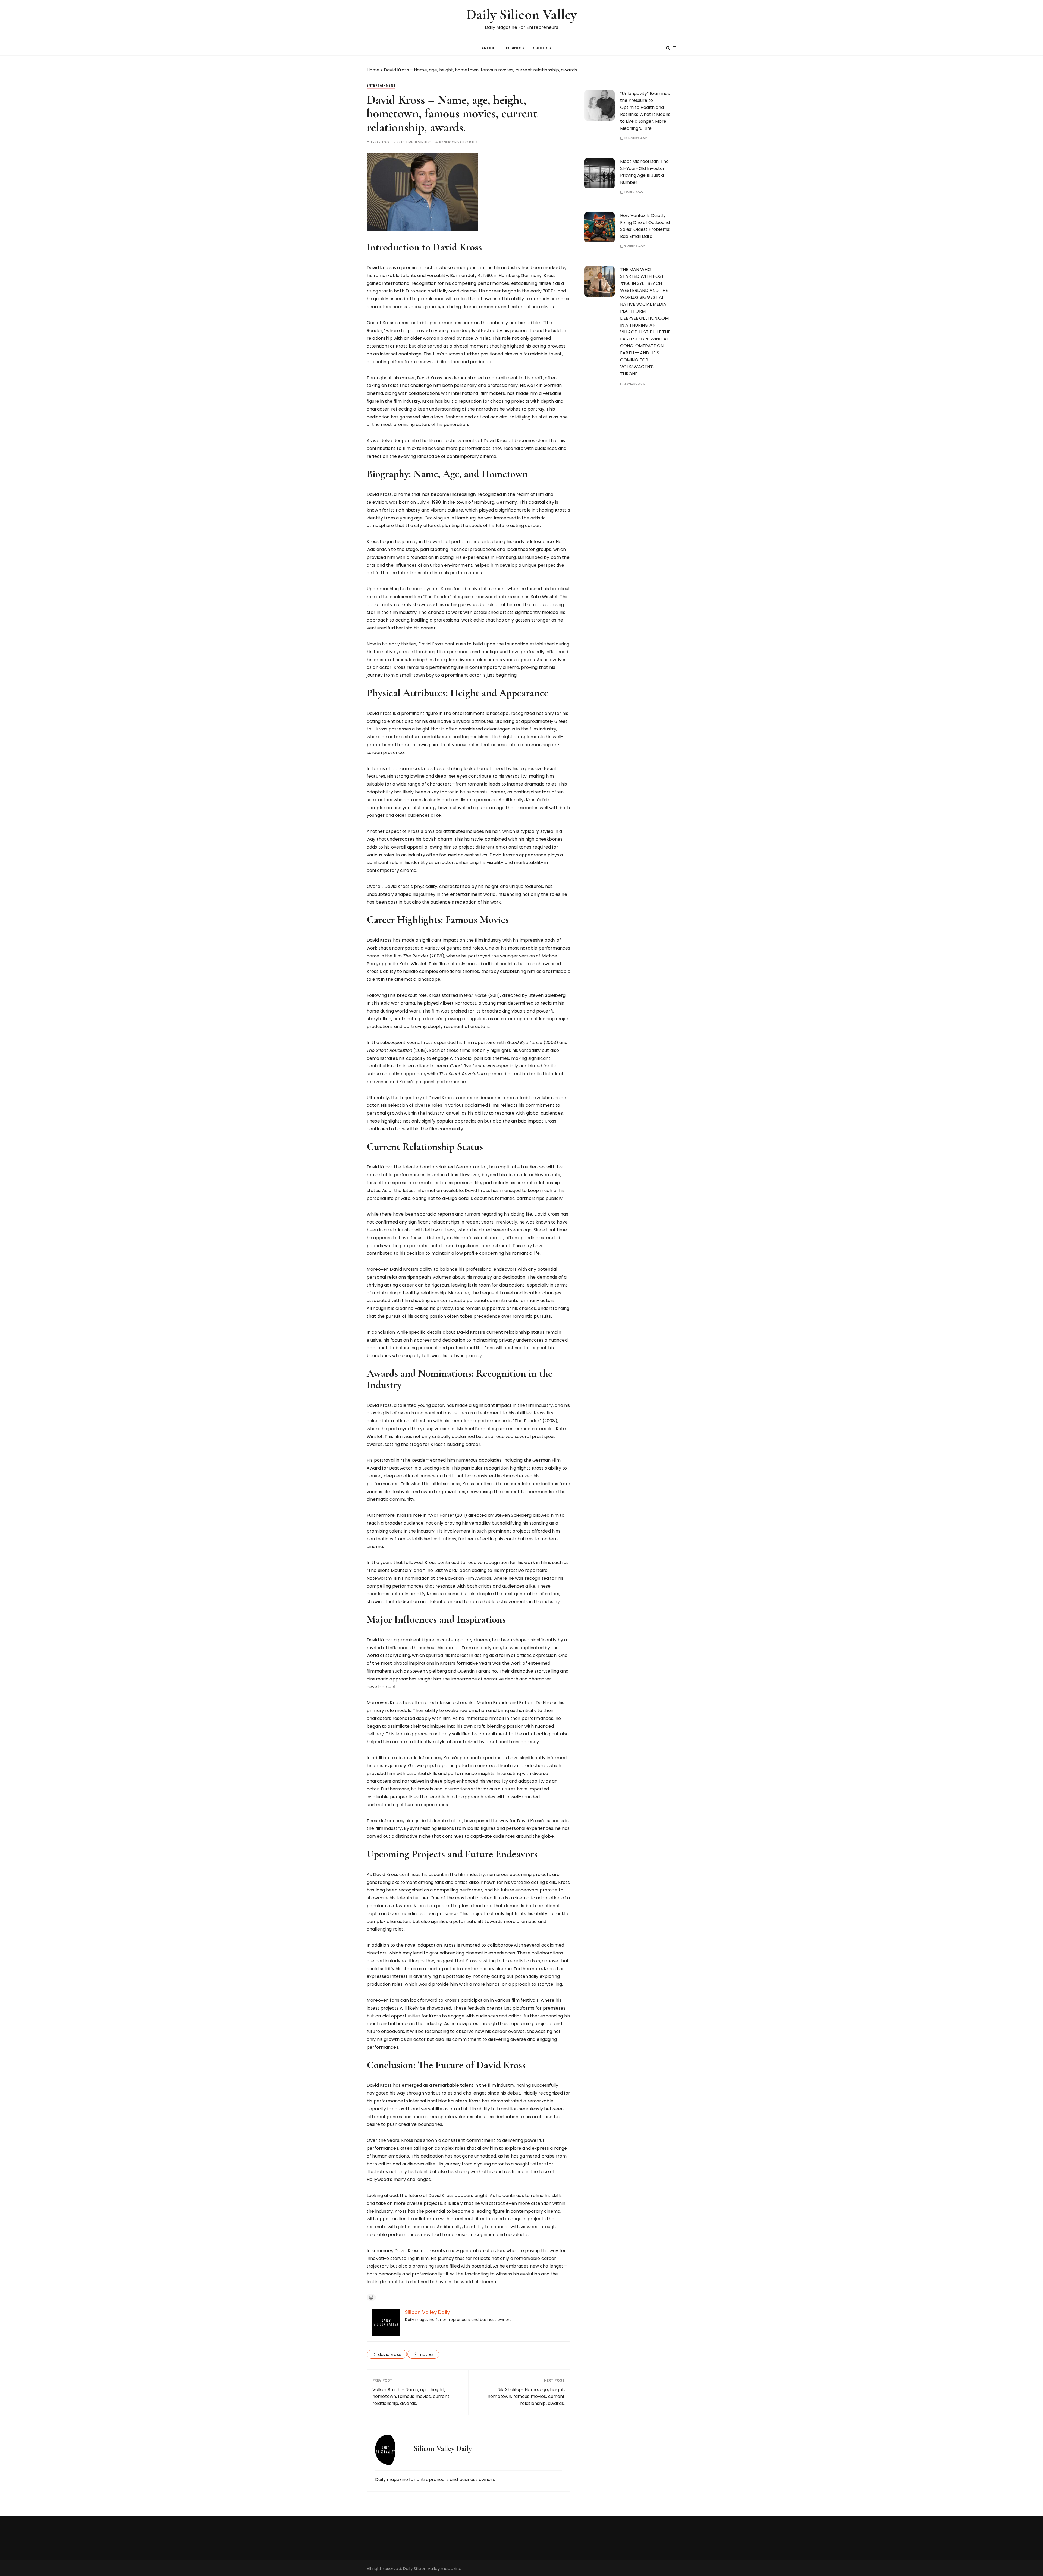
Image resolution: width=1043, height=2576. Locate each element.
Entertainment (381, 85)
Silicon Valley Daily (461, 142)
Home (373, 70)
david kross (390, 2354)
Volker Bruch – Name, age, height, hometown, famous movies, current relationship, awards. (411, 2397)
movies (426, 2354)
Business (515, 48)
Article (489, 48)
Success (542, 48)
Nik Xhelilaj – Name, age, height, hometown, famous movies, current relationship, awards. (526, 2397)
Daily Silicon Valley (521, 15)
